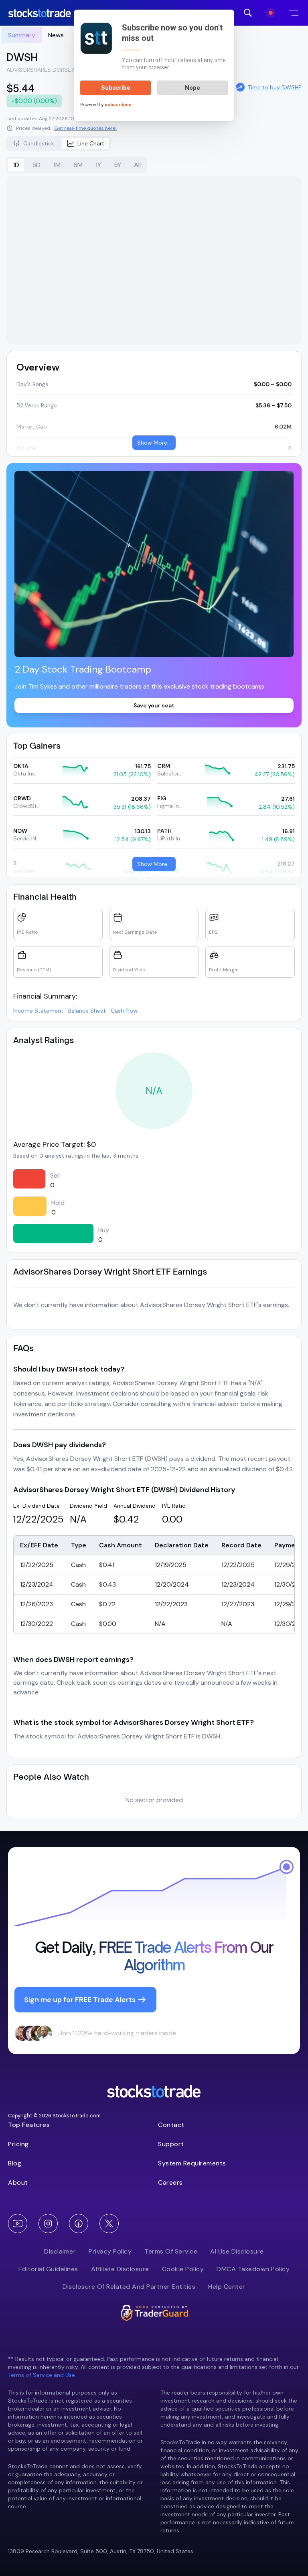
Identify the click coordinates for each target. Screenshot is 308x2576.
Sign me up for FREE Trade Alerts (80, 2000)
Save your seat (154, 705)
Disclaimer (60, 2251)
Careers (170, 2182)
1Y (98, 165)
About (18, 2182)
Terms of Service (171, 2251)
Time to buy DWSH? (275, 87)
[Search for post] (248, 13)
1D (16, 165)
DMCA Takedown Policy (253, 2269)
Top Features (29, 2125)
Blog (15, 2163)
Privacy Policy (110, 2251)
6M (78, 165)
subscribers (118, 105)
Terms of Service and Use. (42, 2375)
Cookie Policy (183, 2269)
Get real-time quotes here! (85, 128)
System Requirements (192, 2163)
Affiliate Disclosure (120, 2269)
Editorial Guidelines (48, 2269)
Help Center (227, 2287)
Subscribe (116, 88)
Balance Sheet (87, 1011)
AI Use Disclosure (237, 2251)
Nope (192, 88)
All (137, 165)
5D (36, 165)
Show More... (154, 443)
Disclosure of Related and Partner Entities (129, 2287)
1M (57, 165)
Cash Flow (124, 1011)
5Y (118, 165)
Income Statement (38, 1011)
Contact (171, 2125)
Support (171, 2144)
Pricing (18, 2144)
